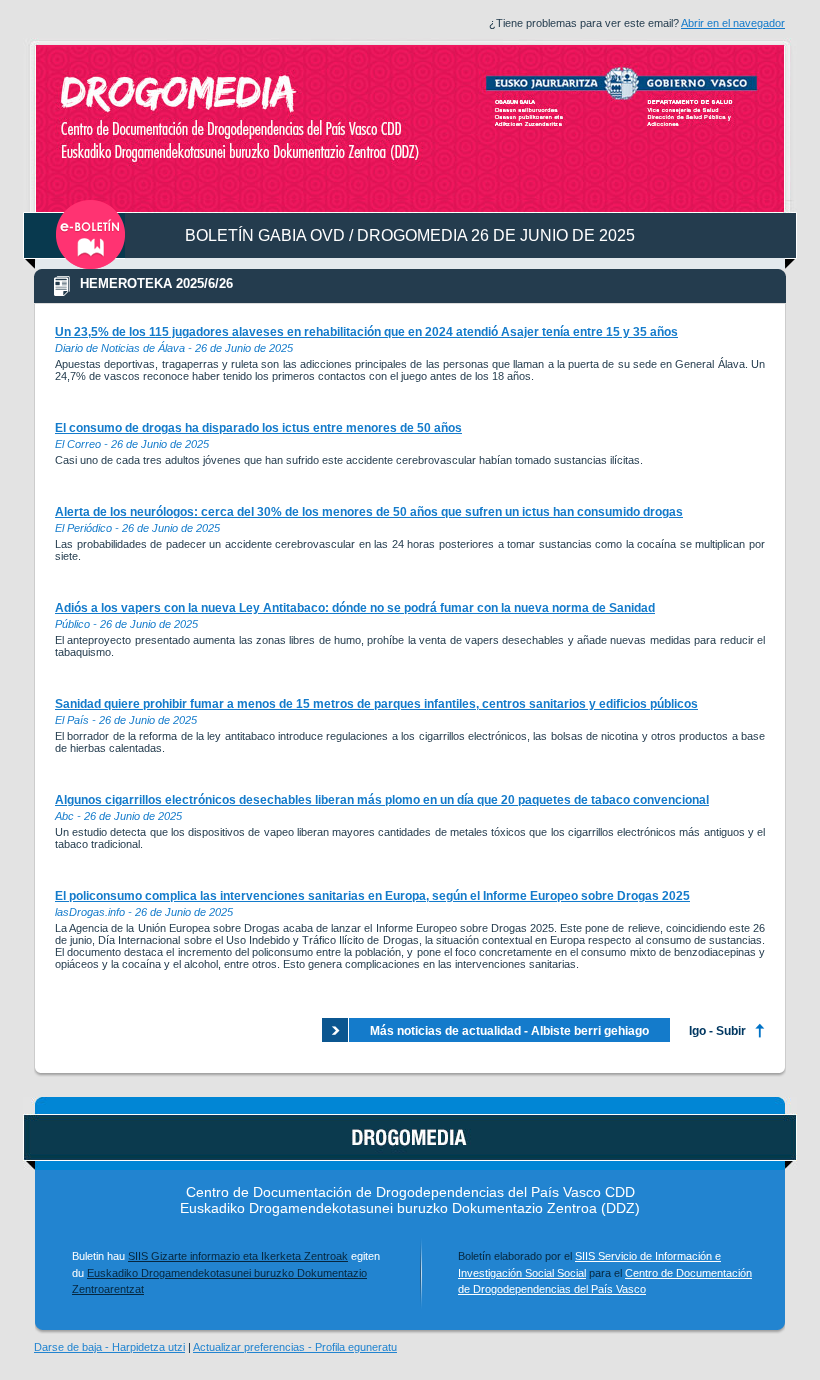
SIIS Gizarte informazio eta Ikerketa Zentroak (238, 1256)
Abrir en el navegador (733, 23)
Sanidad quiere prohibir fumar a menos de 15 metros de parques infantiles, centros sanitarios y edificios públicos (376, 704)
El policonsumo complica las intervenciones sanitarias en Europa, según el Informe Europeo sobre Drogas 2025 (372, 896)
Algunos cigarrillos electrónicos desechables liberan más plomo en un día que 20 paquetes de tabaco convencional (382, 800)
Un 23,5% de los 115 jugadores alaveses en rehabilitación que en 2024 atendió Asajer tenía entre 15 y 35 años (366, 332)
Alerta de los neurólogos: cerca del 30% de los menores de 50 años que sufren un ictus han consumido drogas (369, 512)
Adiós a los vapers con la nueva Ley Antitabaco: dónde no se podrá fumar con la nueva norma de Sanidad (355, 608)
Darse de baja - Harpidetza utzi (109, 1347)
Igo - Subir (717, 1031)
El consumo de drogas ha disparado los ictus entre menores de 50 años (258, 428)
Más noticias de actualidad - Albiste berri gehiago (509, 1031)
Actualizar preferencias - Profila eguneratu (295, 1347)
